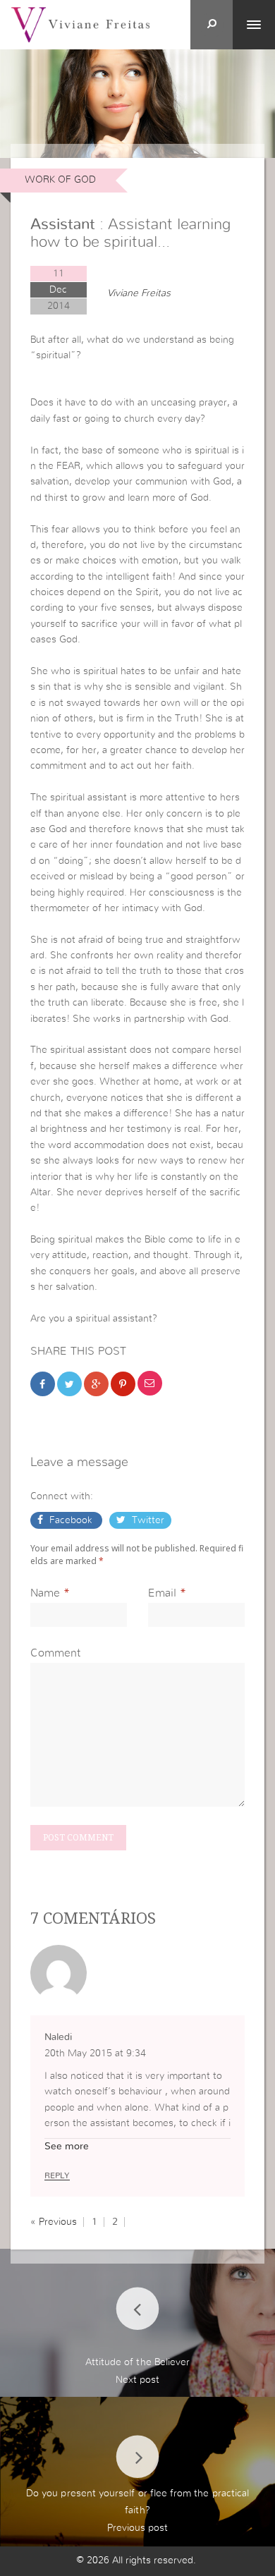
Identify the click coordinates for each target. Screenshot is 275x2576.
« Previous (54, 2222)
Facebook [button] (71, 1520)
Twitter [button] (147, 1520)
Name (45, 1593)
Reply (57, 2175)
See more (67, 2147)
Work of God (60, 180)
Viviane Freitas (139, 293)
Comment (55, 1653)
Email (162, 1593)
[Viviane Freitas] (80, 24)
